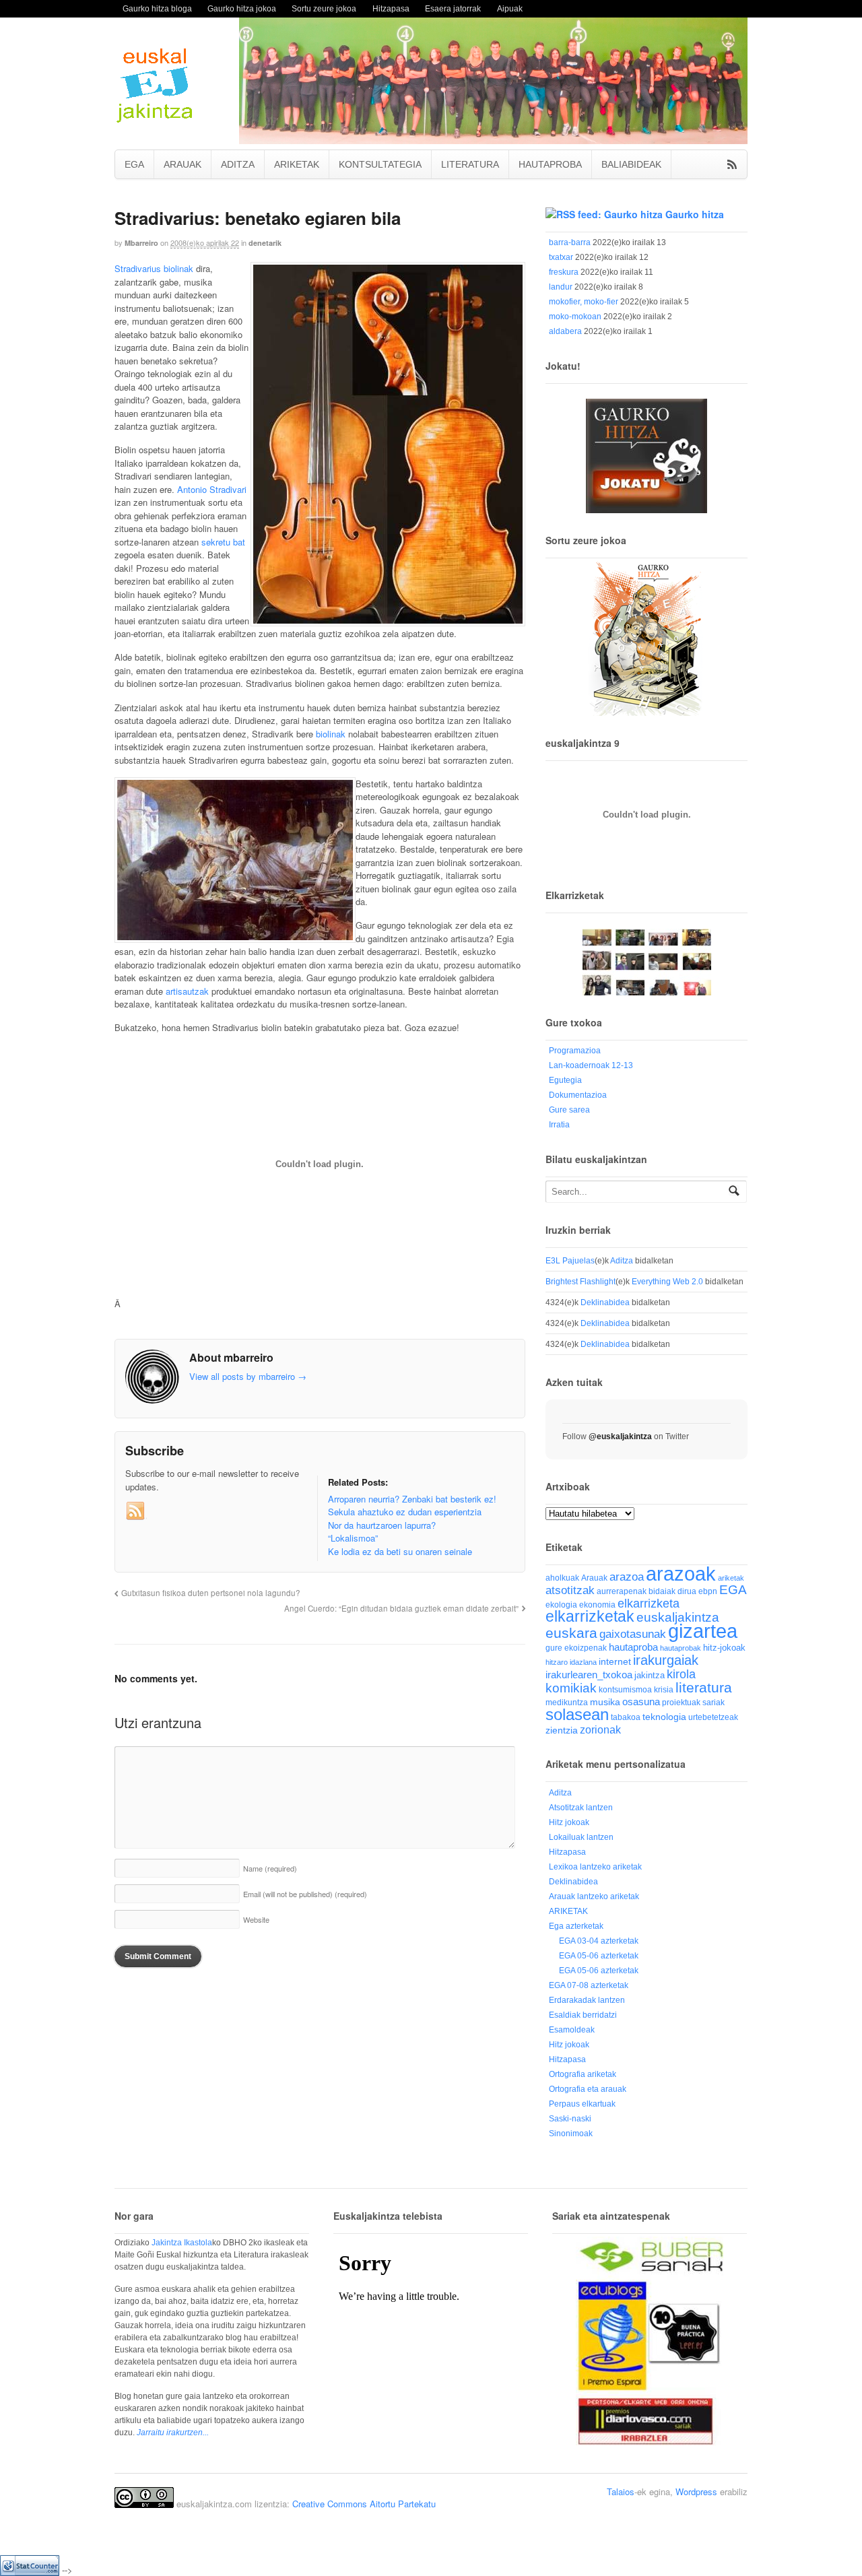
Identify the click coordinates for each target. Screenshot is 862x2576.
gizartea (703, 1631)
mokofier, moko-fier (584, 302)
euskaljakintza (678, 1617)
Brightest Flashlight (581, 1282)
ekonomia (597, 1605)
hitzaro (557, 1662)
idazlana (583, 1662)
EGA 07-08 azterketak (589, 1985)
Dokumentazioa (578, 1095)
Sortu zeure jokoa (324, 8)
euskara (571, 1633)
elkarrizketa (649, 1604)
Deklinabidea (605, 1302)
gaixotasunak (633, 1634)
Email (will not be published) (305, 1894)
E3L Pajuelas (570, 1261)
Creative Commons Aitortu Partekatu (364, 2504)
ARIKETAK (297, 164)
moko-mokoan (575, 317)
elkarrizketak (590, 1617)
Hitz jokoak (569, 1822)
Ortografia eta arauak (588, 2089)
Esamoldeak (572, 2030)
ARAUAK (183, 164)
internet (615, 1662)
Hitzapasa (391, 8)
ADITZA (238, 164)
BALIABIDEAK (631, 164)
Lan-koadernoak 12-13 (591, 1065)
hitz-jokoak (724, 1648)
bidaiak (662, 1591)
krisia (664, 1690)
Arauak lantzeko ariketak (594, 1896)
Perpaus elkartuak (582, 2104)
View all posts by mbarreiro (248, 1376)
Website (256, 1919)
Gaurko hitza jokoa (242, 8)
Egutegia (565, 1080)
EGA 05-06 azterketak (599, 1956)
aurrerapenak (622, 1591)
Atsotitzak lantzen (581, 1808)
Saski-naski (570, 2119)
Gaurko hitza (695, 214)
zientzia (562, 1730)
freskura (564, 272)
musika (605, 1702)
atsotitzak (570, 1590)
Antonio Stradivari (212, 489)
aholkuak (562, 1578)
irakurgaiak (666, 1660)
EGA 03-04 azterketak (599, 1941)
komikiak (571, 1688)
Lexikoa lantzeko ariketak (595, 1867)
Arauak (594, 1578)
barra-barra (570, 242)
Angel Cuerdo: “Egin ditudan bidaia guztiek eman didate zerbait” (401, 1608)
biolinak (331, 734)
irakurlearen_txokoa (589, 1675)
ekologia (561, 1605)
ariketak (731, 1578)
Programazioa (575, 1051)
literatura (704, 1687)
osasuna (641, 1702)
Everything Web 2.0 (667, 1282)
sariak (714, 1702)
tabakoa (626, 1717)
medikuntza (567, 1703)
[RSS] (136, 1511)
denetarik (265, 243)
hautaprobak (681, 1648)
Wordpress (696, 2491)
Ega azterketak (576, 1926)
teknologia (664, 1717)
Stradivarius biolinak (154, 268)
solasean (577, 1714)
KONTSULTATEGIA (380, 164)
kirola (681, 1674)
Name (270, 1868)
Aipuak (510, 8)
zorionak (600, 1729)
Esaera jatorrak (453, 8)
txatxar (561, 257)
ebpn (708, 1591)
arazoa (627, 1577)
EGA (134, 164)
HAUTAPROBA (550, 164)
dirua (687, 1591)
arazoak (681, 1574)
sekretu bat (223, 542)
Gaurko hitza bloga (157, 8)
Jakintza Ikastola (182, 2243)
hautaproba (633, 1647)
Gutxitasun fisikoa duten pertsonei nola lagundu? (211, 1593)
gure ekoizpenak (576, 1648)
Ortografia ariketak (583, 2074)
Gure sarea (569, 1110)
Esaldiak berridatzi (583, 2015)
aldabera (565, 331)
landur (561, 287)
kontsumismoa (625, 1689)
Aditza (622, 1261)
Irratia (559, 1125)
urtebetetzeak (713, 1717)
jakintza (650, 1675)
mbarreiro (141, 243)
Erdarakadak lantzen (587, 2000)
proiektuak (681, 1702)
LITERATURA (470, 164)
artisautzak (187, 991)
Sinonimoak (571, 2134)
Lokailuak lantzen (581, 1837)
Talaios (621, 2491)
